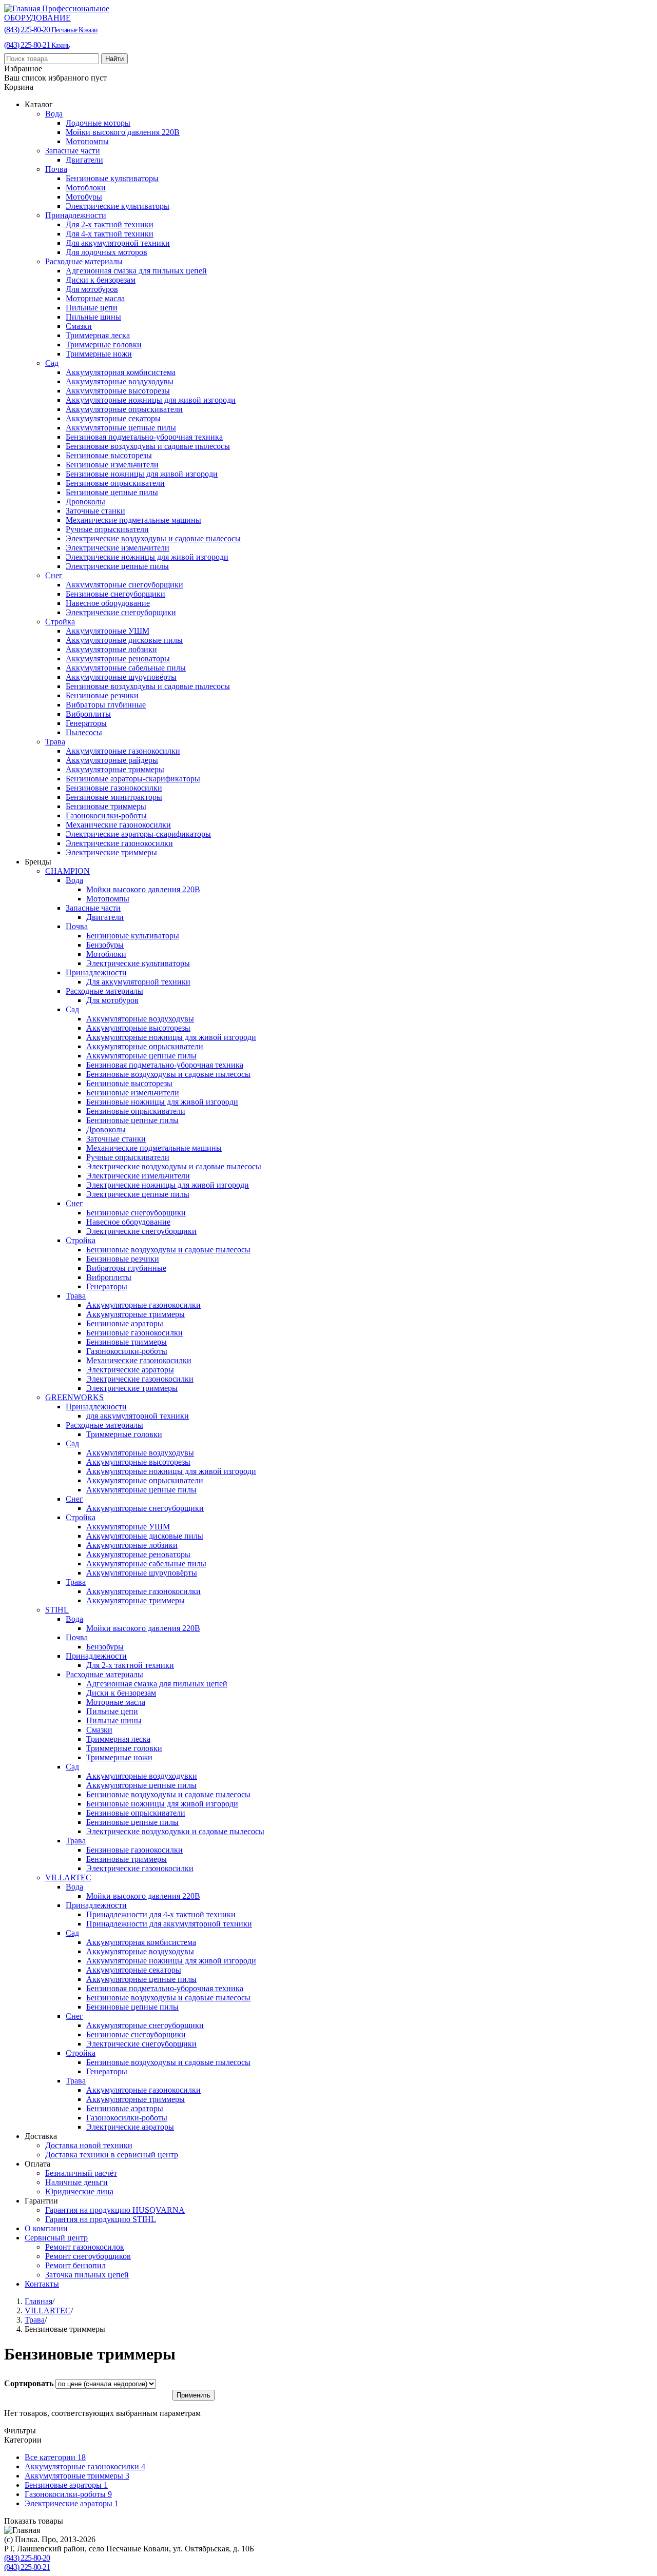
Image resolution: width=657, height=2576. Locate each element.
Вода (54, 114)
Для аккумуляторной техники (118, 243)
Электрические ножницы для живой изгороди (147, 557)
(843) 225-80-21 (37, 45)
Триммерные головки (104, 345)
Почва (56, 169)
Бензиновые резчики (102, 695)
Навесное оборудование (108, 603)
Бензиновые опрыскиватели (115, 483)
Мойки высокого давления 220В (123, 132)
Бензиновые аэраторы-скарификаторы (133, 779)
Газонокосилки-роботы (106, 815)
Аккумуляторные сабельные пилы (126, 668)
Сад (52, 363)
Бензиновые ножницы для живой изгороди (142, 474)
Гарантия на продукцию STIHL (101, 2219)
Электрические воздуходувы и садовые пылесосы (153, 538)
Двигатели (84, 160)
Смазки (79, 326)
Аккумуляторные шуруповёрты (121, 677)
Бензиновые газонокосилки (114, 788)
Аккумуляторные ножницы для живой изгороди (151, 400)
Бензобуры (105, 945)
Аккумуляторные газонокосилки (123, 751)
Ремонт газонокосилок (85, 2247)
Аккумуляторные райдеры (112, 760)
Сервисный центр (56, 2238)
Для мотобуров (92, 289)
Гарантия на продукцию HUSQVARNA (115, 2210)
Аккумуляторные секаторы (113, 418)
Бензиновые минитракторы (114, 797)
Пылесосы (84, 732)
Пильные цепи (92, 308)
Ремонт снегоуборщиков (88, 2256)
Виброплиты (88, 714)
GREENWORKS (74, 1397)
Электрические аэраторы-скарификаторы (138, 834)
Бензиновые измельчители (112, 465)
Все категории (55, 2457)
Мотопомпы (87, 141)
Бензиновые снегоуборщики (115, 594)
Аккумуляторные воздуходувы (120, 381)
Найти (114, 59)
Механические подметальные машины (133, 520)
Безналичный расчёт (81, 2173)
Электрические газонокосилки (119, 843)
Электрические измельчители (118, 548)
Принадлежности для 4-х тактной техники (161, 1914)
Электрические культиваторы (118, 206)
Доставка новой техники (89, 2145)
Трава (55, 742)
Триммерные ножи (99, 354)
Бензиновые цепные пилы (112, 492)
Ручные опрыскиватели (107, 529)
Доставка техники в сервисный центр (112, 2155)
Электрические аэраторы (130, 1370)
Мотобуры (84, 197)
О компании (46, 2228)
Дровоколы (85, 502)
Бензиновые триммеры (106, 806)
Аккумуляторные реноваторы (118, 658)
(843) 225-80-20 (51, 30)
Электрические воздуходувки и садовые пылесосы (175, 1831)
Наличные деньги (76, 2182)
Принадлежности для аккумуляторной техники (169, 1924)
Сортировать (30, 2383)
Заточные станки (95, 511)
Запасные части (73, 151)
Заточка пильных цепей (87, 2275)
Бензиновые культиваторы (112, 178)
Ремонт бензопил (75, 2265)
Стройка (60, 622)
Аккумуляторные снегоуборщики (124, 585)
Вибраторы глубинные (106, 705)
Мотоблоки (86, 188)
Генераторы (86, 723)
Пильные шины (93, 317)
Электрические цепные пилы (117, 566)
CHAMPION (67, 871)
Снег (54, 575)
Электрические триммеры (111, 852)
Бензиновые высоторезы (109, 455)
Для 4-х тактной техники (110, 234)
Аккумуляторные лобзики (111, 649)
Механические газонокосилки (118, 825)
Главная (38, 2301)
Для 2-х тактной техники (110, 224)
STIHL (57, 1610)
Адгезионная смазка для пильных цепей (136, 271)
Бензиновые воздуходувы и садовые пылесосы (148, 446)
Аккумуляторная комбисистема (121, 372)
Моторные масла (95, 298)
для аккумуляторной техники (138, 1416)
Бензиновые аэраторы (125, 1323)
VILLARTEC (68, 1877)
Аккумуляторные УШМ (108, 631)
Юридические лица (79, 2191)
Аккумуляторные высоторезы (118, 391)
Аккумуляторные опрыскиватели (124, 409)
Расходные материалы (84, 261)
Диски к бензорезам (101, 280)
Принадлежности (76, 215)
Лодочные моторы (98, 123)
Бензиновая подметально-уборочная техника (144, 437)
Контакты (42, 2284)
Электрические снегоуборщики (121, 612)
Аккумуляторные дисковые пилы (124, 640)
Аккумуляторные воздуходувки (142, 1776)
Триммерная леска (98, 335)
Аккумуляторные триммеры (115, 769)
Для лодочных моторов (107, 252)
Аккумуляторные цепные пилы (121, 428)
